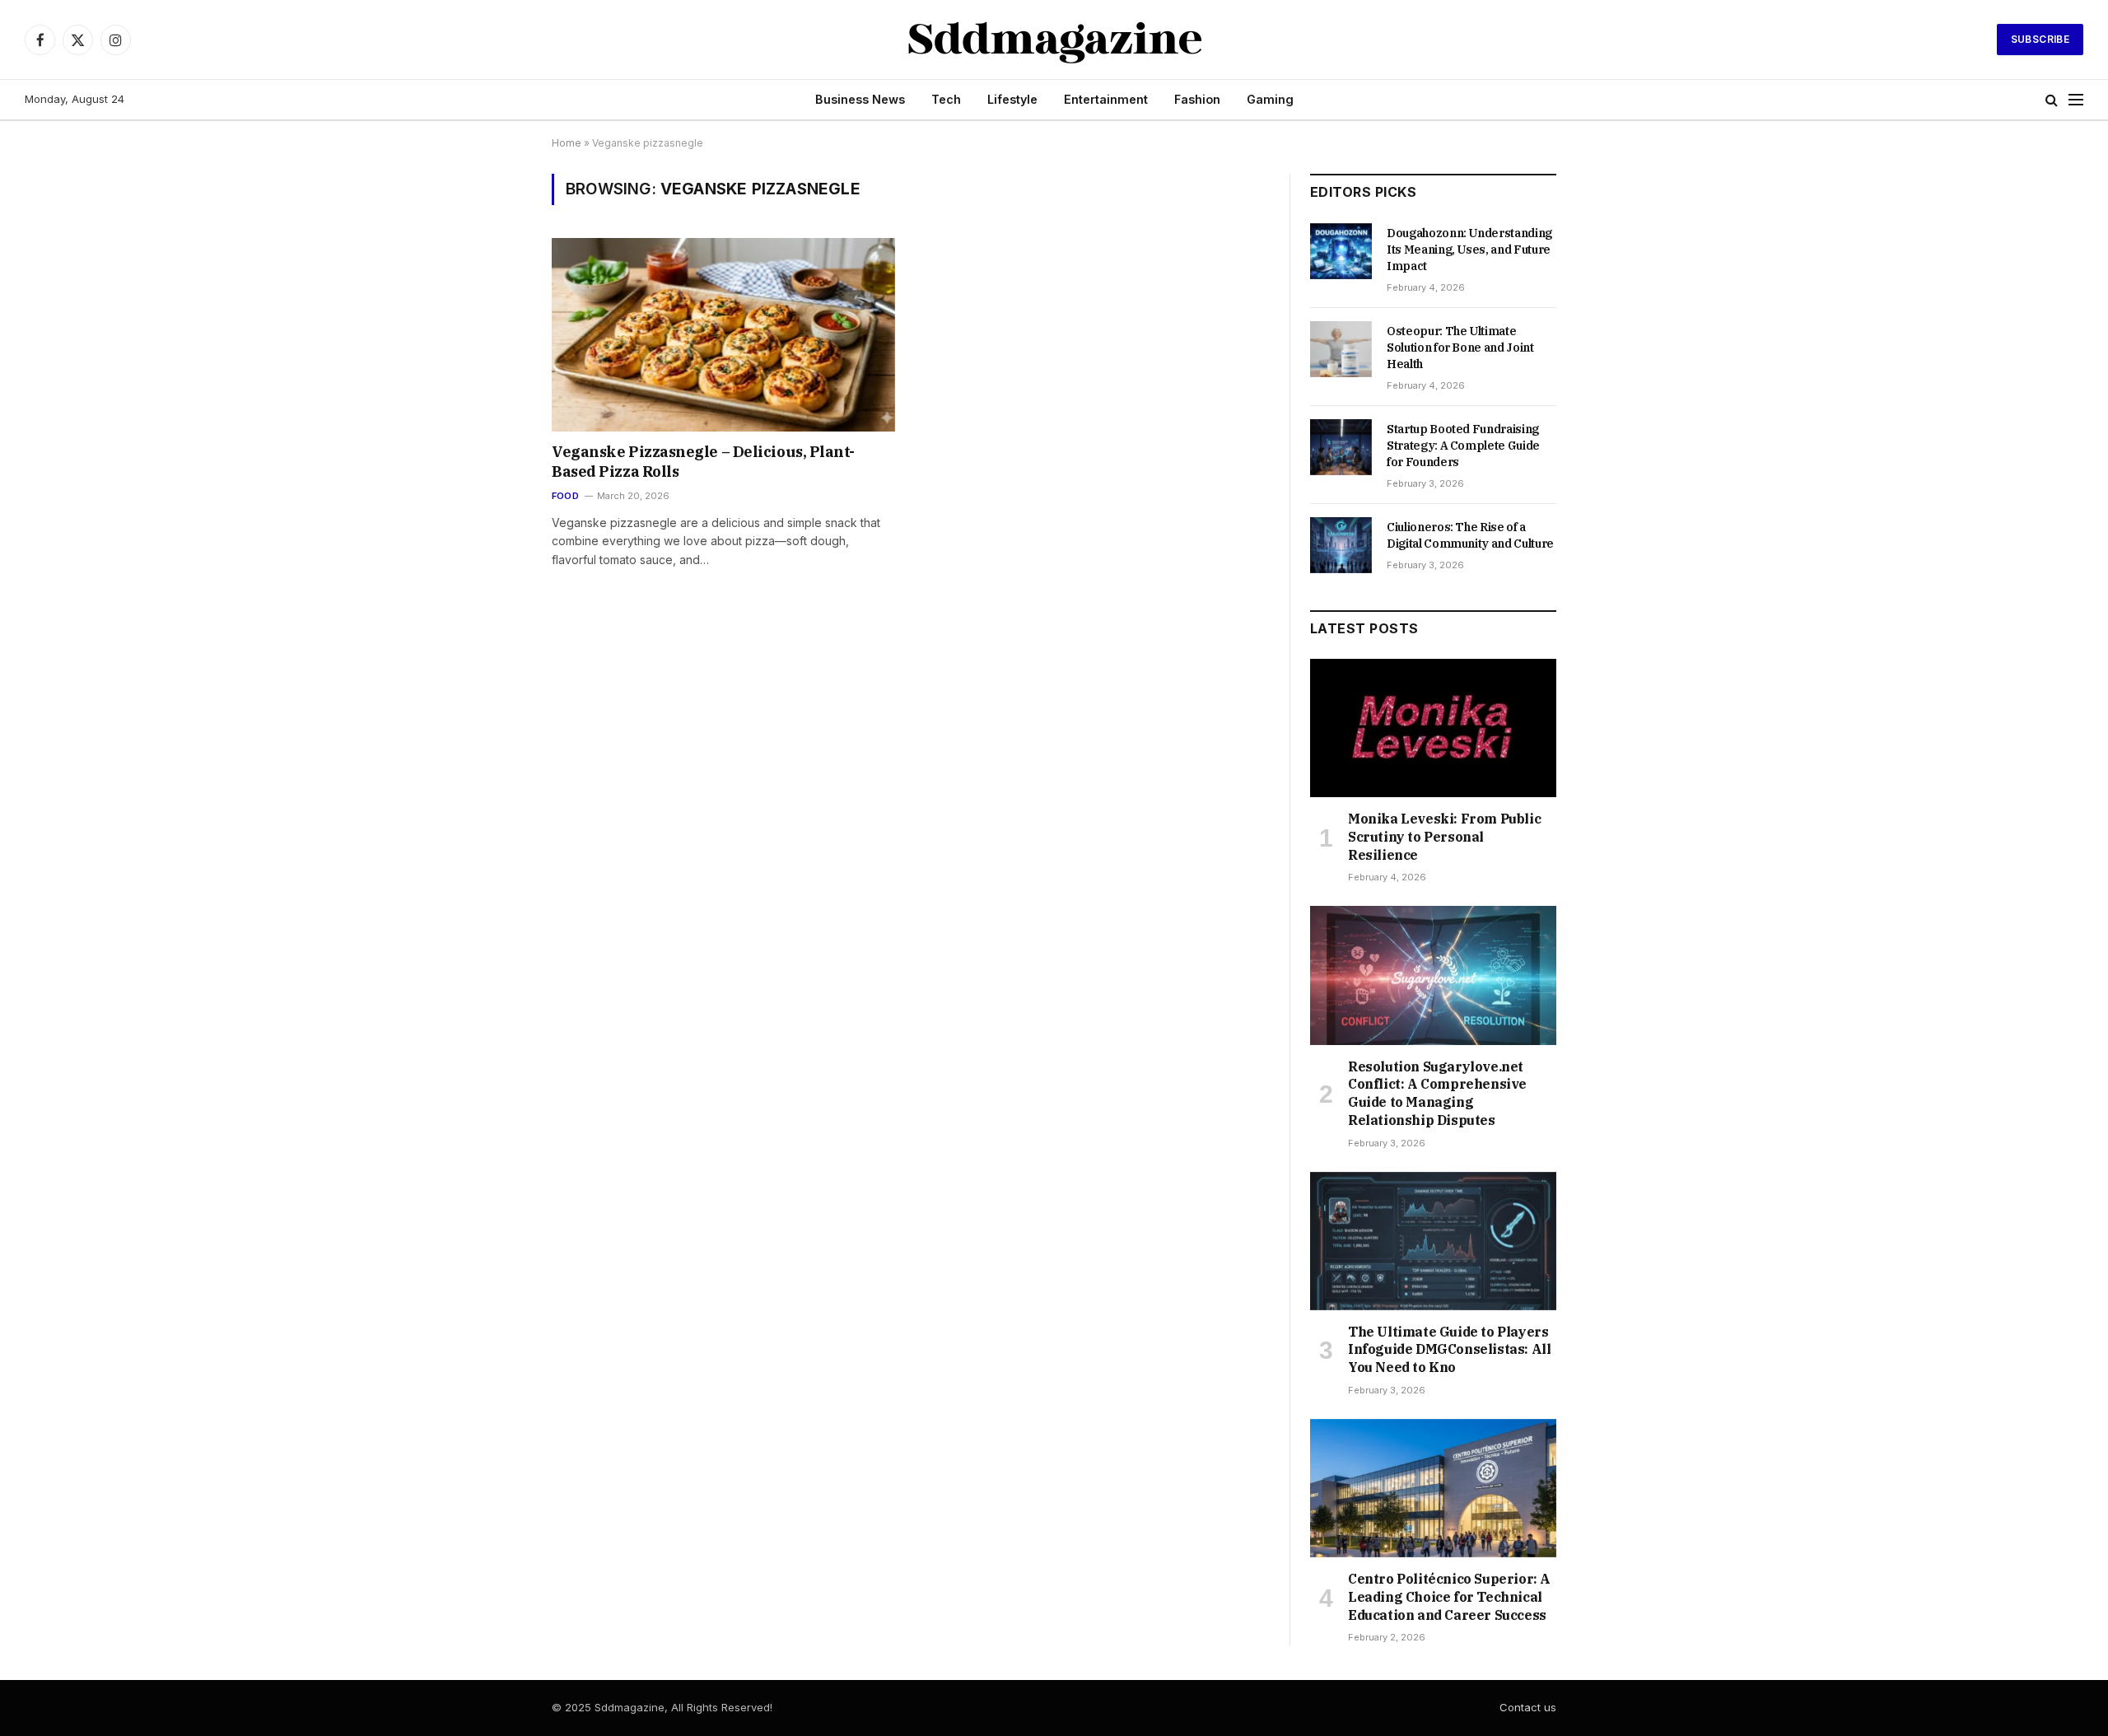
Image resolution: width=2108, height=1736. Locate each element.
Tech (946, 99)
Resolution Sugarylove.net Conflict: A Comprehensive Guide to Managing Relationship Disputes (1437, 1093)
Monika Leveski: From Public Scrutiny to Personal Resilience (1444, 837)
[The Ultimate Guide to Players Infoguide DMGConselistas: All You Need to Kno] (1433, 1241)
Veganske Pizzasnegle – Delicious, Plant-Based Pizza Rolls (703, 462)
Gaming (1270, 99)
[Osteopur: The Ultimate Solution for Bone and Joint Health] (1341, 349)
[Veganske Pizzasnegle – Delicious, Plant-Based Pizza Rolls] (723, 334)
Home (567, 143)
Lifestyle (1012, 99)
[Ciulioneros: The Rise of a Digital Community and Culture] (1341, 545)
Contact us (1528, 1707)
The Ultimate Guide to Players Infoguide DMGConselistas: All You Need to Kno (1449, 1350)
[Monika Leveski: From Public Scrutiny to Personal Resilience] (1433, 728)
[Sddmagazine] (1054, 40)
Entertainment (1106, 99)
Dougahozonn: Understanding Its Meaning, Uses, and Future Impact (1469, 250)
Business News (860, 99)
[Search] (2052, 100)
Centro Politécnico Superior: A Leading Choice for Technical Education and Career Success (1449, 1597)
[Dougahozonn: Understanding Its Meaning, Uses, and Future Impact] (1341, 251)
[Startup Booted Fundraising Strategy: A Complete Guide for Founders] (1341, 447)
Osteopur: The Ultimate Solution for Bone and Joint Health (1460, 348)
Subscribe (2040, 39)
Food (565, 496)
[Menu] (2076, 100)
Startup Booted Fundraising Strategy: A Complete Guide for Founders (1463, 446)
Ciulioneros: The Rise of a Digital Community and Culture (1470, 535)
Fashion (1197, 99)
